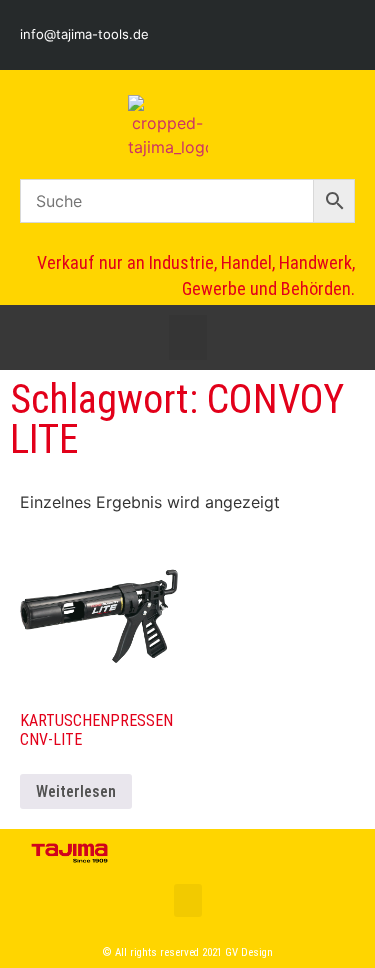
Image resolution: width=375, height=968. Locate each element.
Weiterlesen (76, 791)
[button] (188, 337)
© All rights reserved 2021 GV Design (188, 952)
